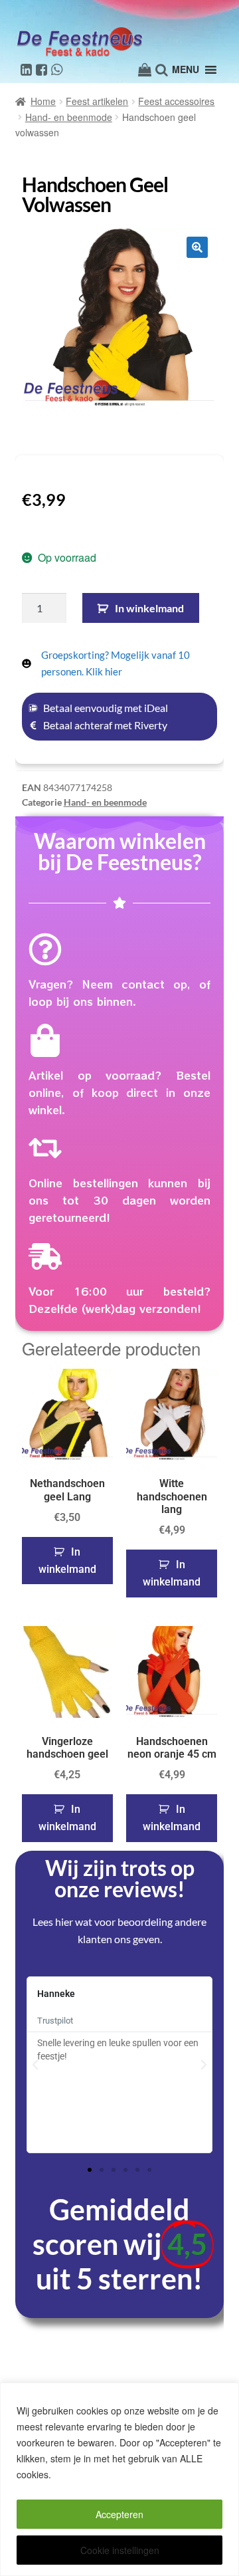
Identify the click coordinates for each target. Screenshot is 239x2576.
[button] (197, 247)
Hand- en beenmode (69, 117)
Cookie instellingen (120, 2550)
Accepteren (119, 2514)
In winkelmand (149, 608)
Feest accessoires (176, 101)
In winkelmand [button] (67, 1561)
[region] (119, 2479)
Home (43, 101)
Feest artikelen (97, 101)
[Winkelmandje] (145, 70)
